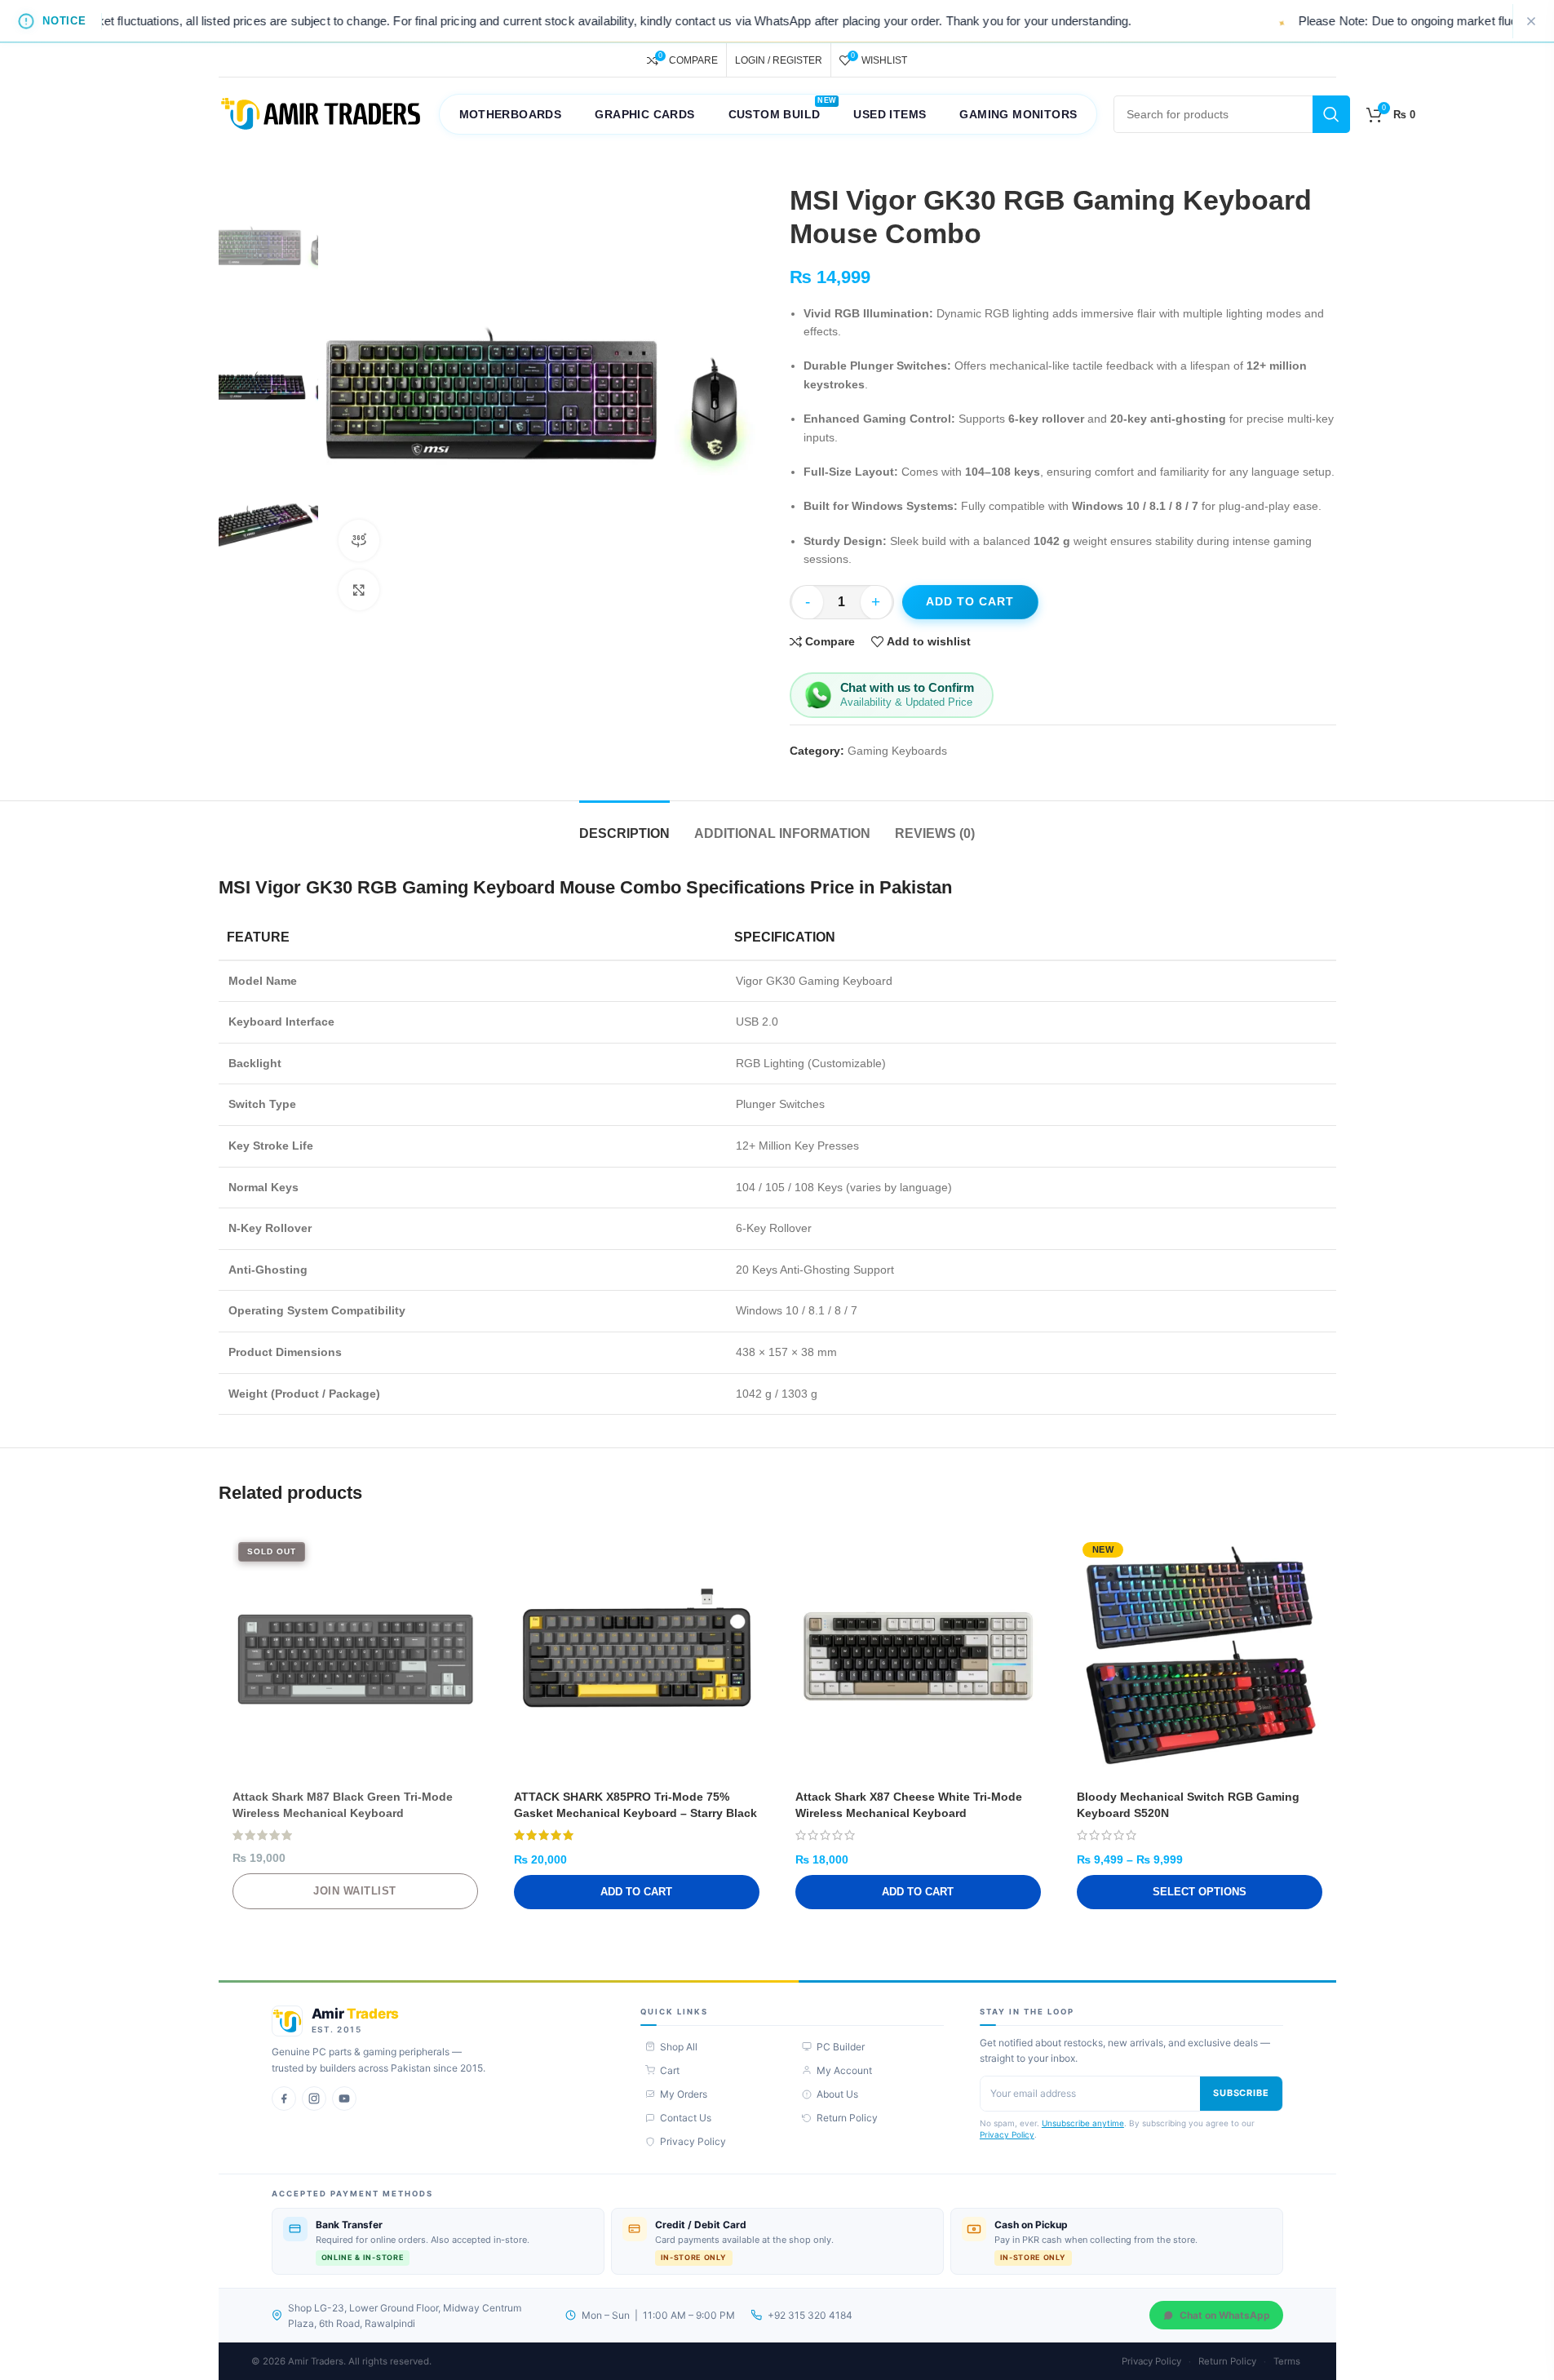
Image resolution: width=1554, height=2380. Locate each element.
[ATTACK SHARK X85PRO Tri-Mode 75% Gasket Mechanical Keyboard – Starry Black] (637, 1659)
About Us (837, 2094)
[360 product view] (359, 540)
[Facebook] (284, 2099)
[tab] (624, 825)
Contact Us (686, 2118)
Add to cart (970, 601)
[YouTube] (344, 2099)
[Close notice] (1531, 21)
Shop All (679, 2047)
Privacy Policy (693, 2141)
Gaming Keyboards (897, 751)
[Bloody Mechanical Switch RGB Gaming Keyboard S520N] (1200, 1659)
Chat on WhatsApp (1225, 2315)
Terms (1287, 2361)
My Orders (684, 2094)
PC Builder (841, 2047)
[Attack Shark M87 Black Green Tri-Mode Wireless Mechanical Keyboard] (355, 1659)
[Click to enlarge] (359, 590)
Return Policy (847, 2118)
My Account (844, 2070)
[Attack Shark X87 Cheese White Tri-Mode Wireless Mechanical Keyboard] (918, 1659)
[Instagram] (314, 2099)
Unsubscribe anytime (1083, 2123)
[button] (637, 1892)
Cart (670, 2070)
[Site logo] (321, 113)
